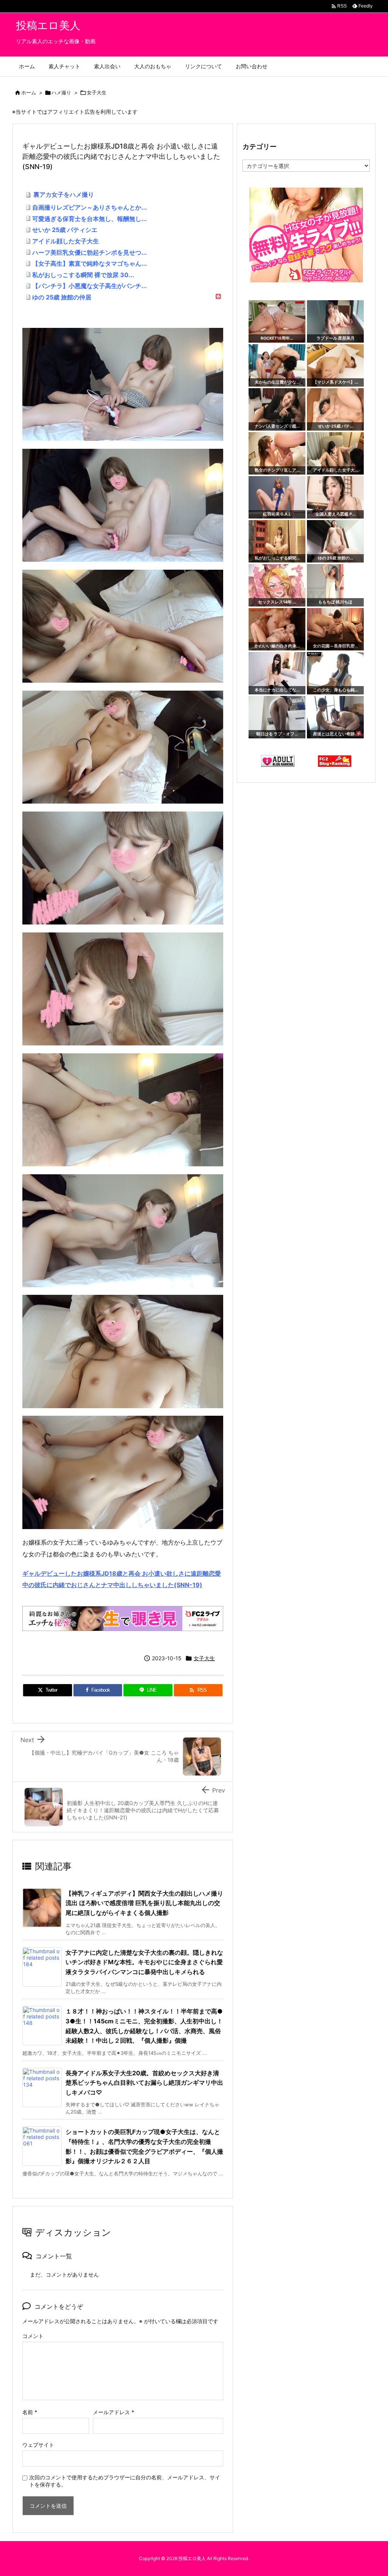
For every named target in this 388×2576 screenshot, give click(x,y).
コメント (33, 2336)
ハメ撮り (61, 92)
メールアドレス (113, 2412)
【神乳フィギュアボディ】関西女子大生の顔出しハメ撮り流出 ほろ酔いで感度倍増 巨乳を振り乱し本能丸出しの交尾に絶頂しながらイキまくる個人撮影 (144, 1903)
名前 (30, 2412)
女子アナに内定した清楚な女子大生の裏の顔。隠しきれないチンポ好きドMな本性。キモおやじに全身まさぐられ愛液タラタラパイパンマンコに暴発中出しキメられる (144, 1962)
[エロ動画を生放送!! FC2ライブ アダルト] (123, 1618)
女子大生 (97, 92)
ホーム (29, 92)
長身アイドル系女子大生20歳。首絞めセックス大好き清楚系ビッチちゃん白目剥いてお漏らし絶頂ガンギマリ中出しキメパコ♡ (144, 2083)
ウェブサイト (38, 2445)
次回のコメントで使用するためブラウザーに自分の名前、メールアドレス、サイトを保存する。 (125, 2481)
